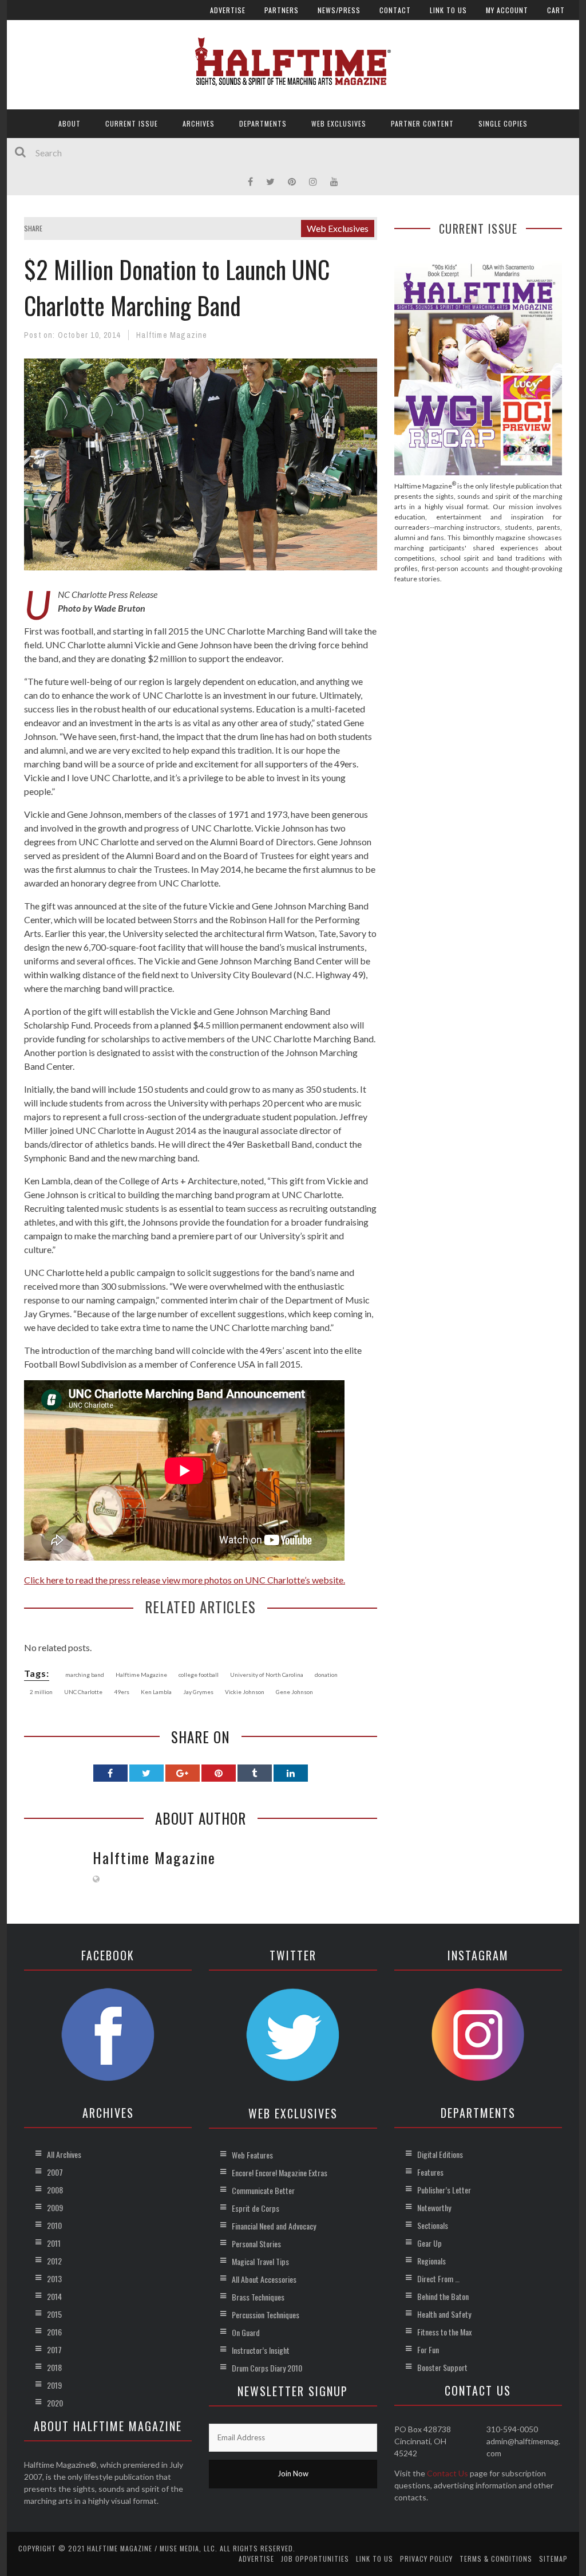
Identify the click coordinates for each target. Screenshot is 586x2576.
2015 (54, 2314)
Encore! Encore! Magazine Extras (280, 2173)
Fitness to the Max (444, 2332)
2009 (55, 2207)
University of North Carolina (267, 1675)
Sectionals (433, 2225)
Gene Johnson (294, 1692)
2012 (54, 2261)
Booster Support (442, 2367)
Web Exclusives (339, 123)
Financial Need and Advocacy (274, 2226)
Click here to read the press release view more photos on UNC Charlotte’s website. (185, 1580)
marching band (85, 1675)
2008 (55, 2190)
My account (507, 10)
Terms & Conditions (496, 2559)
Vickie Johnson (245, 1692)
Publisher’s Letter (444, 2190)
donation (326, 1675)
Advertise (228, 10)
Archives (199, 123)
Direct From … (438, 2278)
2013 (54, 2278)
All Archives (64, 2154)
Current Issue (132, 123)
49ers (122, 1692)
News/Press (339, 10)
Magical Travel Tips (260, 2261)
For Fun (428, 2349)
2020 (55, 2403)
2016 (54, 2332)
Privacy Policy (426, 2559)
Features (430, 2172)
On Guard (246, 2332)
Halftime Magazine (172, 335)
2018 (54, 2367)
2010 (54, 2225)
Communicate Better (263, 2190)
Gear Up (429, 2243)
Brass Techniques (258, 2297)
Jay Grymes (198, 1692)
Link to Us (448, 10)
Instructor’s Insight (261, 2350)
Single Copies (503, 123)
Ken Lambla (156, 1692)
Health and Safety (444, 2314)
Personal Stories (256, 2244)
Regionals (431, 2261)
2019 (54, 2385)
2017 (54, 2349)
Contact (395, 10)
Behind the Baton (443, 2296)
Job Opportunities (315, 2559)
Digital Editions (440, 2154)
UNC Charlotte (83, 1692)
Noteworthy (434, 2207)
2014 (54, 2296)
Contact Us (448, 2473)
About (70, 123)
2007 (55, 2172)
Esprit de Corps (256, 2208)
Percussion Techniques (266, 2315)
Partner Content (422, 123)
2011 (54, 2243)
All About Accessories (264, 2279)
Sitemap (553, 2559)
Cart (556, 10)
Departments (263, 123)
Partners (282, 10)
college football (199, 1675)
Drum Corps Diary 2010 (267, 2368)
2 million (41, 1692)
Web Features (252, 2155)
